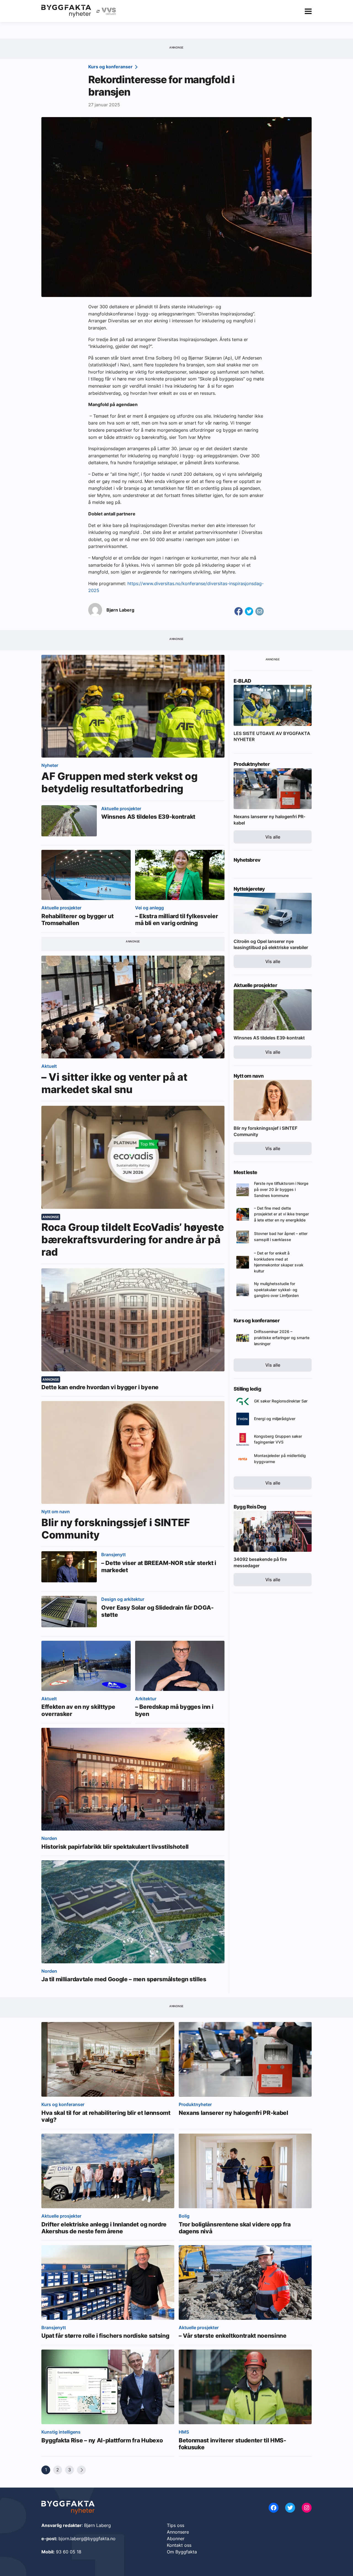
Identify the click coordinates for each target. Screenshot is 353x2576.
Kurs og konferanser (111, 67)
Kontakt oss (179, 2545)
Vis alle (273, 837)
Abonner (176, 2539)
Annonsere (178, 2532)
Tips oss (176, 2525)
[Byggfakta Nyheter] (66, 11)
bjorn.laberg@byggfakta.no (87, 2539)
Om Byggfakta (182, 2552)
